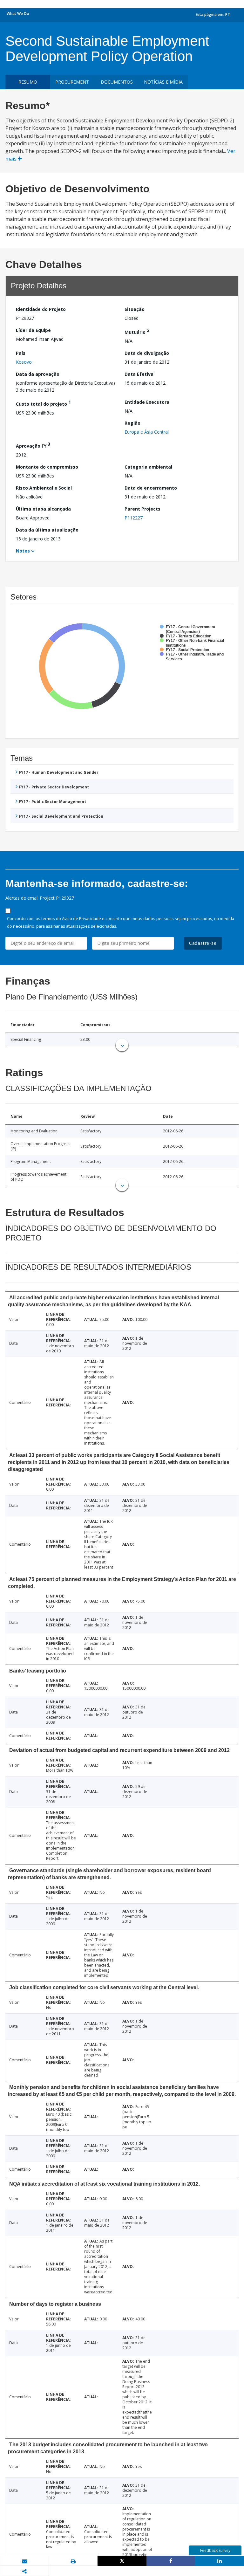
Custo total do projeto (43, 403)
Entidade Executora (147, 402)
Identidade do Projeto (41, 309)
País (21, 353)
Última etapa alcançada (43, 509)
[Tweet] (122, 2561)
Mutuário (137, 331)
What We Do (18, 14)
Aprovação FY (33, 445)
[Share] (171, 2561)
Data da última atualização (47, 530)
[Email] (24, 2561)
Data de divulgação (147, 353)
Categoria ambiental (148, 467)
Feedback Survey (215, 2550)
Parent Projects (142, 509)
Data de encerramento (151, 488)
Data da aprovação (38, 374)
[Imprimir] (73, 2561)
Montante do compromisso (47, 467)
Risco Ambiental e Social (44, 488)
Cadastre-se (203, 943)
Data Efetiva (139, 374)
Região (132, 423)
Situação (135, 309)
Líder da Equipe (33, 330)
